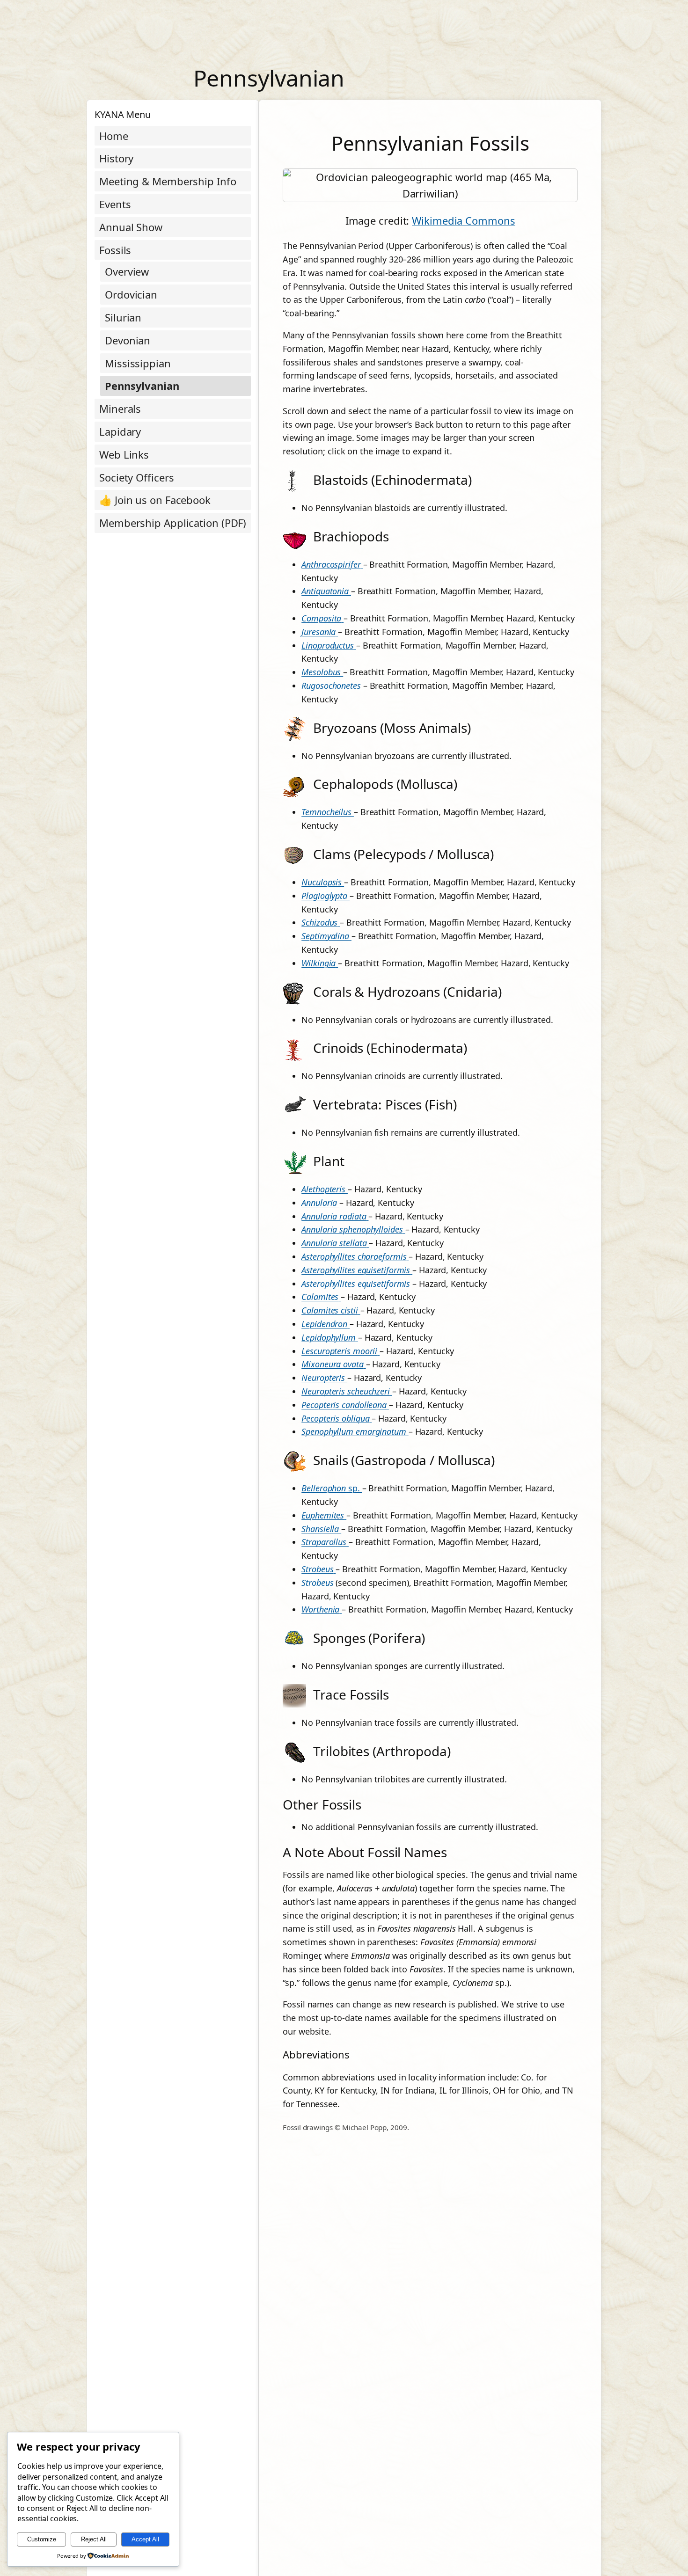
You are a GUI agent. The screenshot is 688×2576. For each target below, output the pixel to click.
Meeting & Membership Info (168, 181)
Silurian (123, 317)
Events (115, 204)
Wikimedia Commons (463, 220)
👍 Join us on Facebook (155, 500)
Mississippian (138, 363)
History (116, 158)
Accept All (145, 2539)
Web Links (124, 454)
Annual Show (131, 227)
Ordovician (131, 294)
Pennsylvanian (142, 386)
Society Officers (136, 477)
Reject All (94, 2539)
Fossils (115, 250)
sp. (332, 1488)
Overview (127, 271)
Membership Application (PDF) (173, 523)
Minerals (120, 409)
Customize (42, 2539)
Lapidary (120, 431)
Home (114, 136)
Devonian (128, 340)
